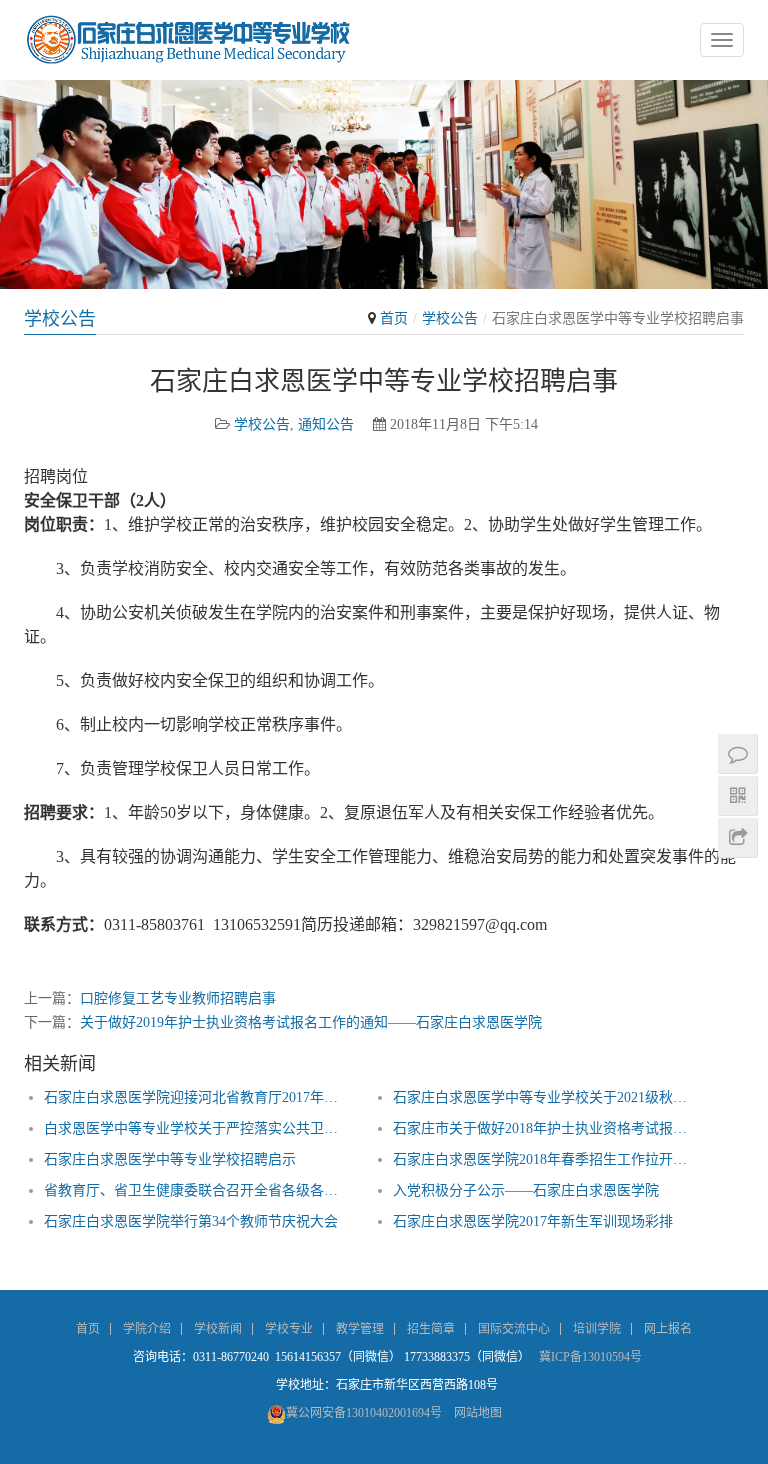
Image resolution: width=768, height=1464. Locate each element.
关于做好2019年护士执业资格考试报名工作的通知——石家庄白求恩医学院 (311, 1022)
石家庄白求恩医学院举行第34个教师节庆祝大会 (191, 1221)
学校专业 (289, 1329)
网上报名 (668, 1329)
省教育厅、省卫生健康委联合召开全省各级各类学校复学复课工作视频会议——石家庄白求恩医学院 (197, 1190)
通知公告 (326, 424)
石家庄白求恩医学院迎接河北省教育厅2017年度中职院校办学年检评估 (197, 1097)
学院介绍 (147, 1329)
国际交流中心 (514, 1329)
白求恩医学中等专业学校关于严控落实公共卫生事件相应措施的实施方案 (197, 1128)
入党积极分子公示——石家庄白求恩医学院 (526, 1190)
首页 (394, 318)
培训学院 (597, 1329)
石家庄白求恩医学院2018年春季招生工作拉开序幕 (546, 1159)
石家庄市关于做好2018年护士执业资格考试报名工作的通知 (546, 1128)
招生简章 (431, 1329)
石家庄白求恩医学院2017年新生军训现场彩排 (533, 1221)
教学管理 (360, 1329)
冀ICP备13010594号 (590, 1357)
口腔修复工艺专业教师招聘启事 (178, 998)
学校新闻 (218, 1329)
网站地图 (478, 1413)
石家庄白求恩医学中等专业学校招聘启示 (170, 1159)
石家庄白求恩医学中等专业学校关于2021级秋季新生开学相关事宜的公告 (546, 1097)
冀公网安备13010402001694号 (364, 1413)
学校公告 (450, 318)
